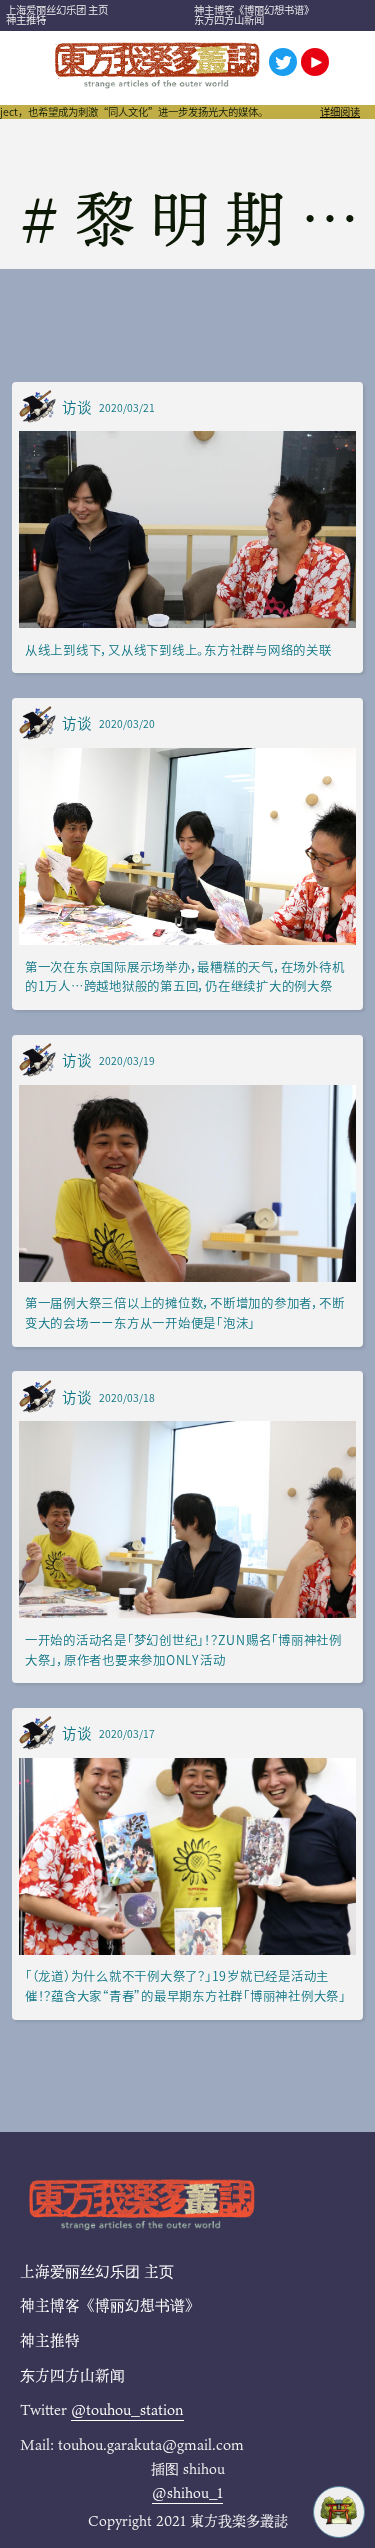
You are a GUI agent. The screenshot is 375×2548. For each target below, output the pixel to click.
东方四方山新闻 (229, 19)
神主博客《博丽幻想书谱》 (254, 9)
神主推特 (26, 19)
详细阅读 (340, 112)
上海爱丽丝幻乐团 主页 (57, 9)
